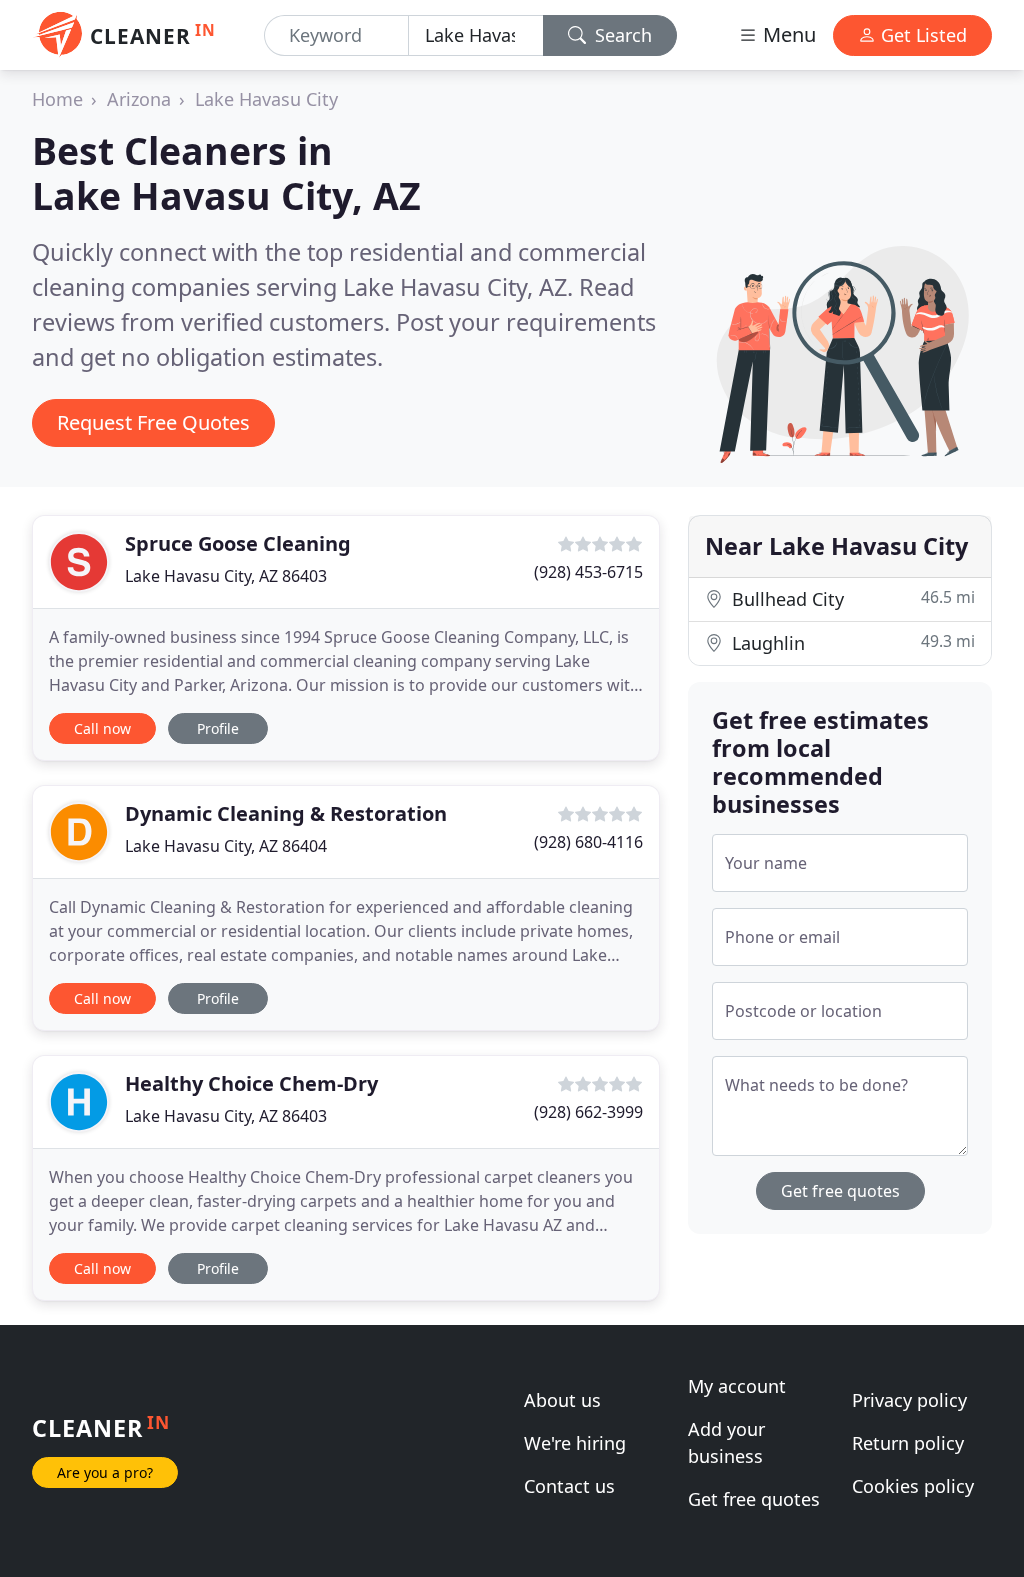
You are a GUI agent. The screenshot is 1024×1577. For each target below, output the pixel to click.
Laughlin (851, 642)
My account (737, 1386)
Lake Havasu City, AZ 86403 (226, 576)
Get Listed (921, 35)
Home (57, 99)
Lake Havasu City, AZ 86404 (226, 846)
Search (621, 35)
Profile (218, 728)
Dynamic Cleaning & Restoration (286, 813)
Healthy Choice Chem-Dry (251, 1083)
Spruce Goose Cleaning (238, 543)
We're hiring (575, 1443)
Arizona (139, 99)
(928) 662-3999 (588, 1112)
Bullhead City (851, 598)
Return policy (908, 1443)
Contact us (569, 1486)
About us (562, 1400)
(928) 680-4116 (588, 842)
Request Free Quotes (153, 422)
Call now (102, 728)
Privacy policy (909, 1400)
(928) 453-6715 (588, 572)
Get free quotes (840, 1191)
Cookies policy (913, 1486)
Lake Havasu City (266, 99)
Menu (787, 34)
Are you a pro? (105, 1472)
